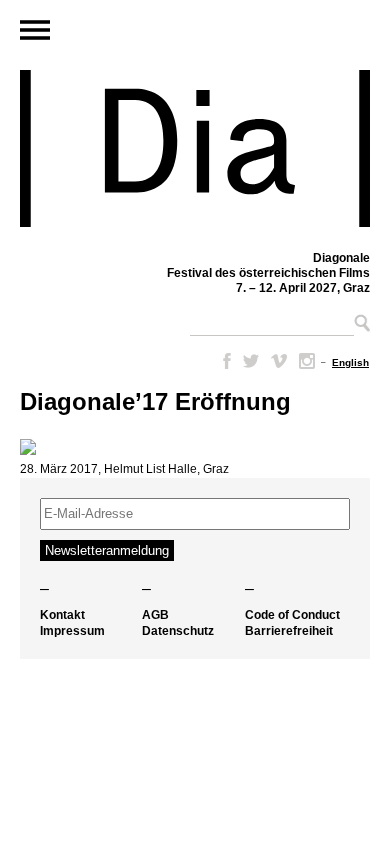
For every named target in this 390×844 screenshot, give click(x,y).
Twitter (251, 361)
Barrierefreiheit (289, 631)
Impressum (72, 631)
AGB (155, 615)
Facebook (223, 361)
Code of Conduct (292, 615)
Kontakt (62, 615)
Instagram (307, 361)
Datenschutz (178, 631)
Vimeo (279, 361)
